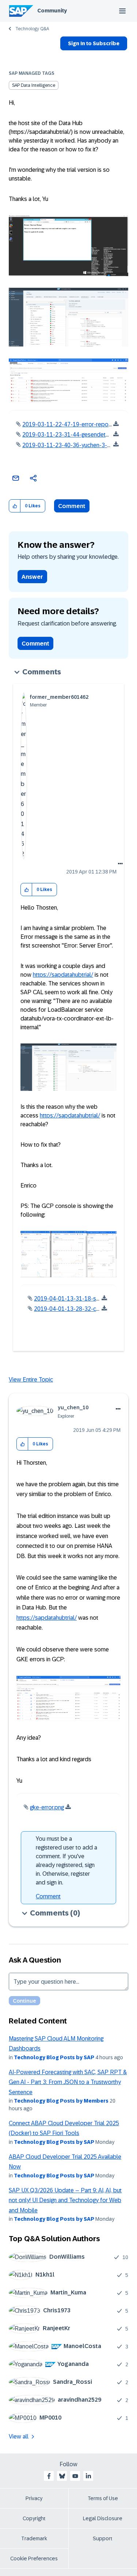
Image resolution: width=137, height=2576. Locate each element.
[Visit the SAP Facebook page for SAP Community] (49, 2476)
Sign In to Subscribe (94, 43)
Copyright (34, 2518)
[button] (15, 506)
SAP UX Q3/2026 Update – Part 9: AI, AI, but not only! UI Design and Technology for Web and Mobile (65, 2200)
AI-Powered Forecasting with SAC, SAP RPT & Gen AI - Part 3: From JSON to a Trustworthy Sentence (68, 2082)
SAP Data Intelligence (34, 85)
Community (52, 11)
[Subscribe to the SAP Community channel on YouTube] (75, 2476)
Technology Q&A (32, 29)
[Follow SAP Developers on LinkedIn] (88, 2476)
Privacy (34, 2498)
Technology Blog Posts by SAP (54, 2057)
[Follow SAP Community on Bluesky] (62, 2476)
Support (103, 2538)
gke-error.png (47, 1807)
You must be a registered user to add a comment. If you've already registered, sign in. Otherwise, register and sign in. (66, 1861)
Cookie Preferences (34, 2558)
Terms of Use (103, 2498)
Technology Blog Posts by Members (61, 2101)
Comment (72, 506)
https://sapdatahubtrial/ (63, 975)
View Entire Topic (31, 1380)
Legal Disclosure (103, 2518)
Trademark (34, 2538)
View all (19, 2436)
